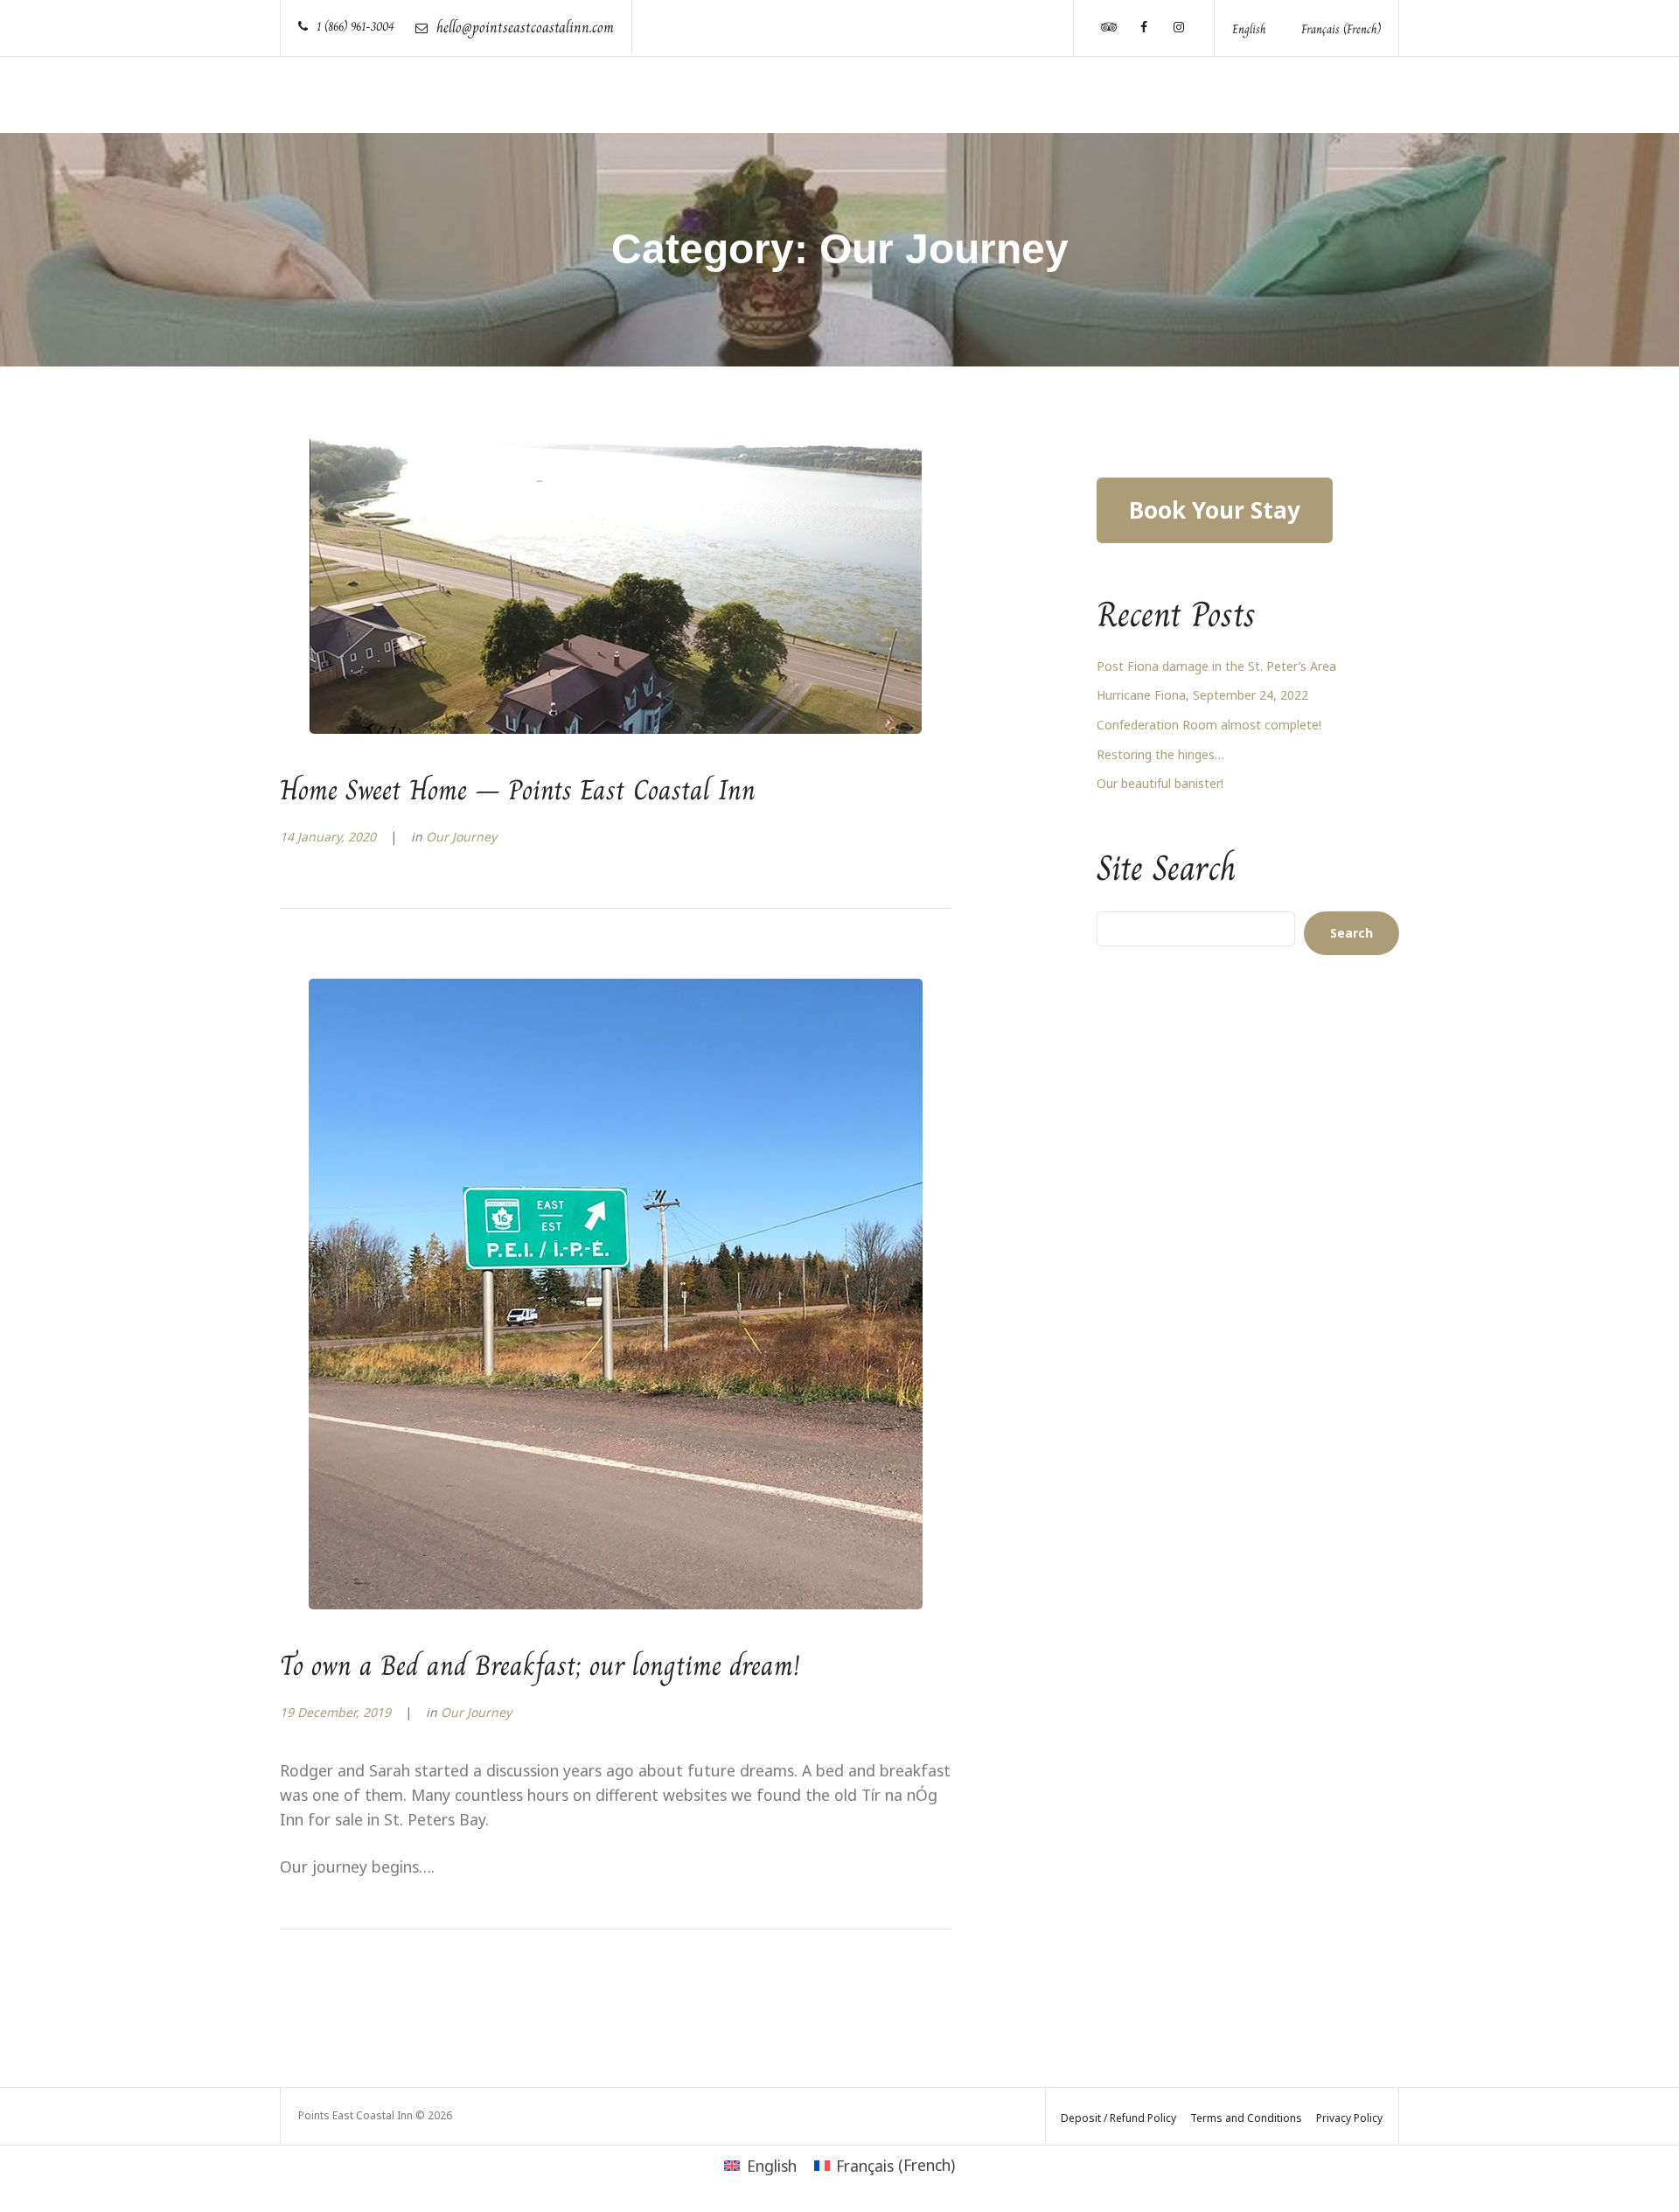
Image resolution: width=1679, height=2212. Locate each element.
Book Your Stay (1215, 510)
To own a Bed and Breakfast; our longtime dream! (540, 1665)
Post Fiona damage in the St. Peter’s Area (1216, 666)
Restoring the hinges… (1160, 754)
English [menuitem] (1249, 29)
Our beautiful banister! (1160, 783)
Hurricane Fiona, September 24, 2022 (1202, 695)
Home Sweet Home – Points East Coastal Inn (518, 790)
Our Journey (461, 837)
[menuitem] (1249, 28)
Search (1352, 933)
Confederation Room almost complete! (1209, 725)
